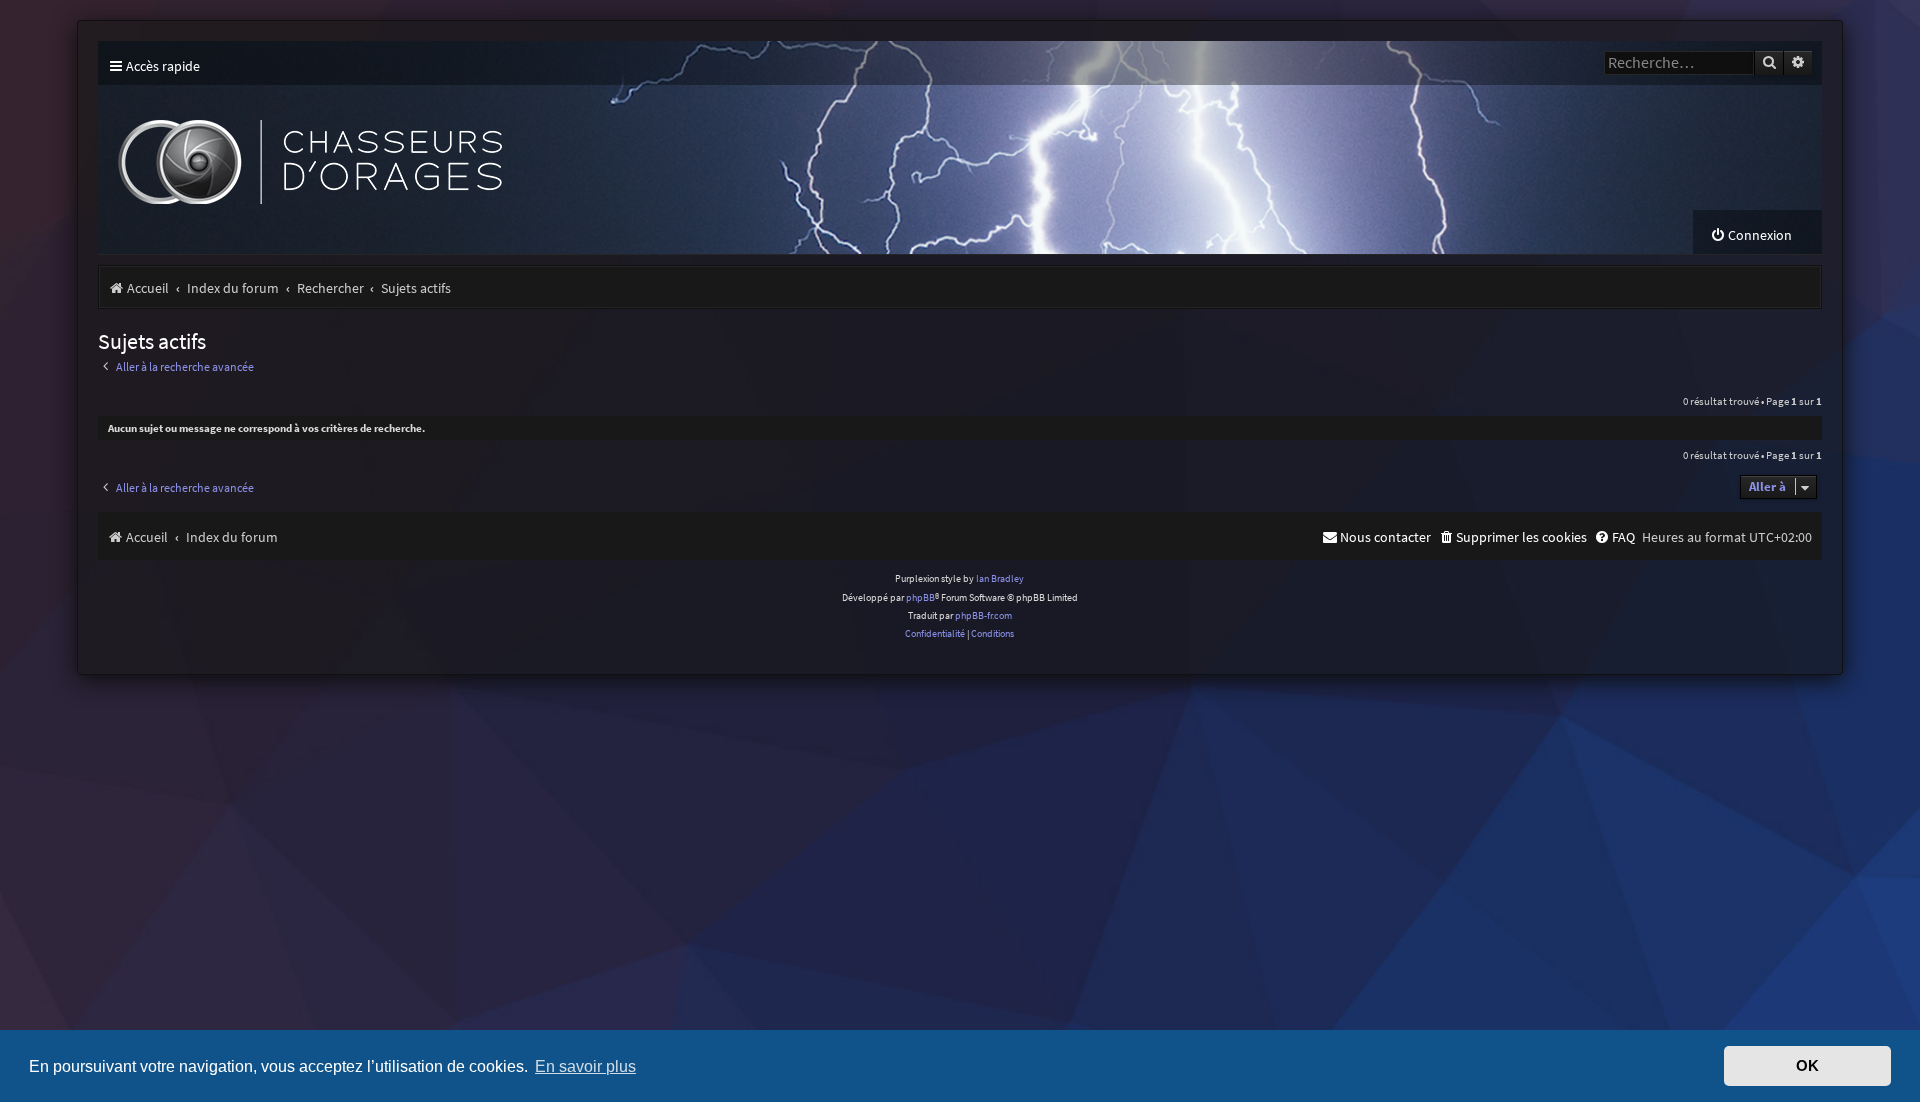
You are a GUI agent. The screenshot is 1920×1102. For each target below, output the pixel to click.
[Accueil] (468, 147)
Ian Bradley (1000, 578)
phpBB (920, 597)
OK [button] (1807, 1066)
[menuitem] (1751, 235)
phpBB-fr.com (983, 615)
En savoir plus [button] (585, 1066)
